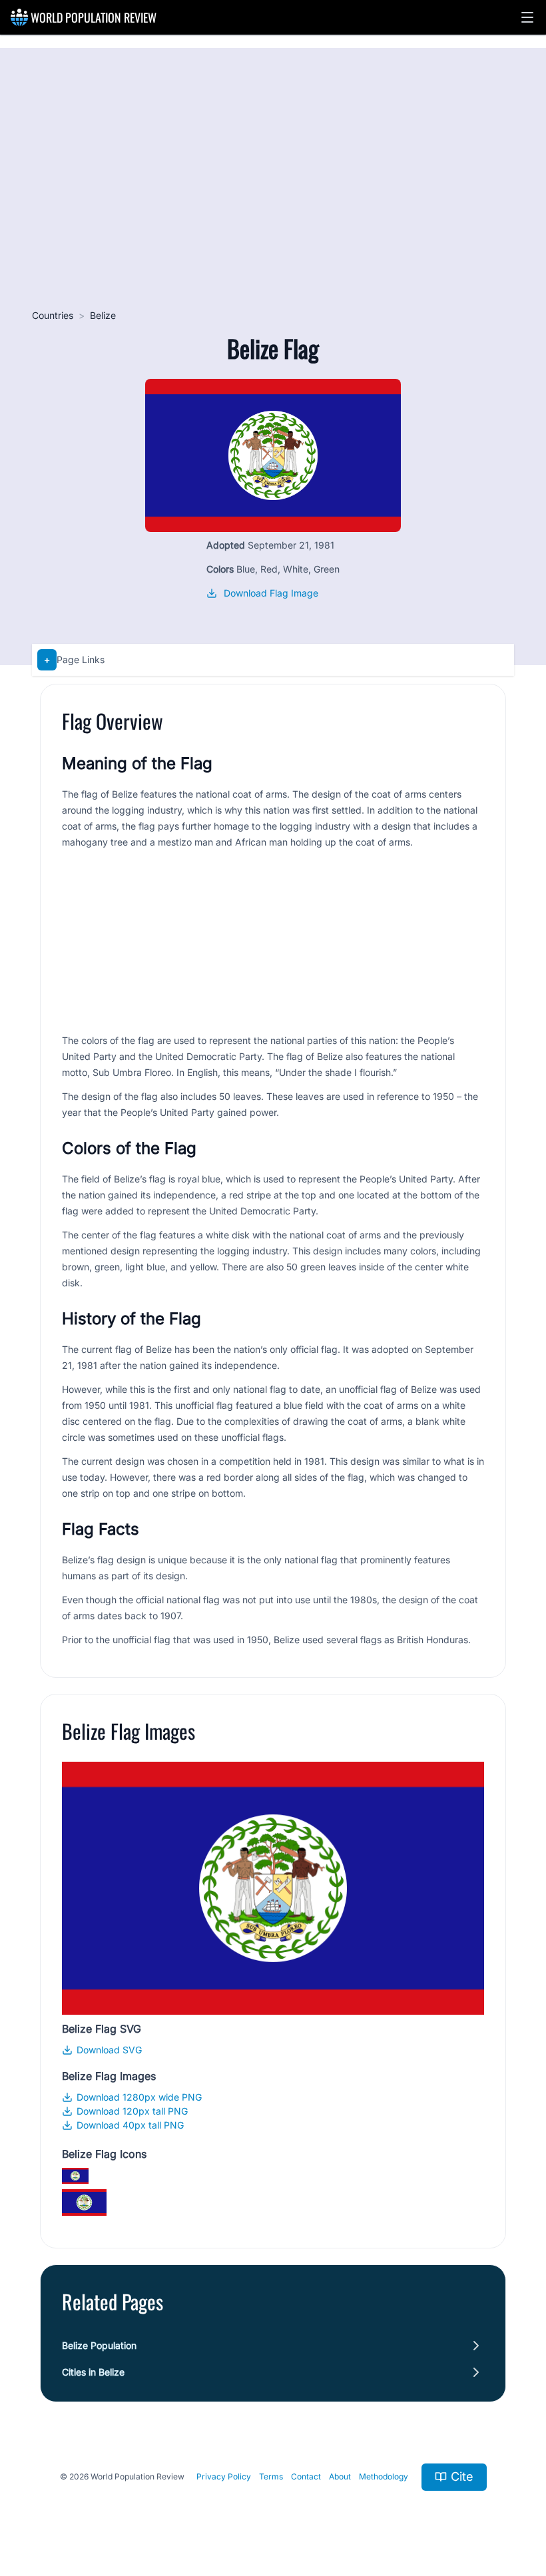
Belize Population (99, 2345)
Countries (53, 315)
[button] (527, 17)
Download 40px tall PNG (130, 2125)
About (340, 2476)
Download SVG (109, 2050)
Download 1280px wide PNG (139, 2097)
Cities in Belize (93, 2372)
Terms (271, 2476)
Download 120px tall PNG (132, 2111)
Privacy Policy (224, 2476)
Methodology (384, 2476)
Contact (306, 2476)
